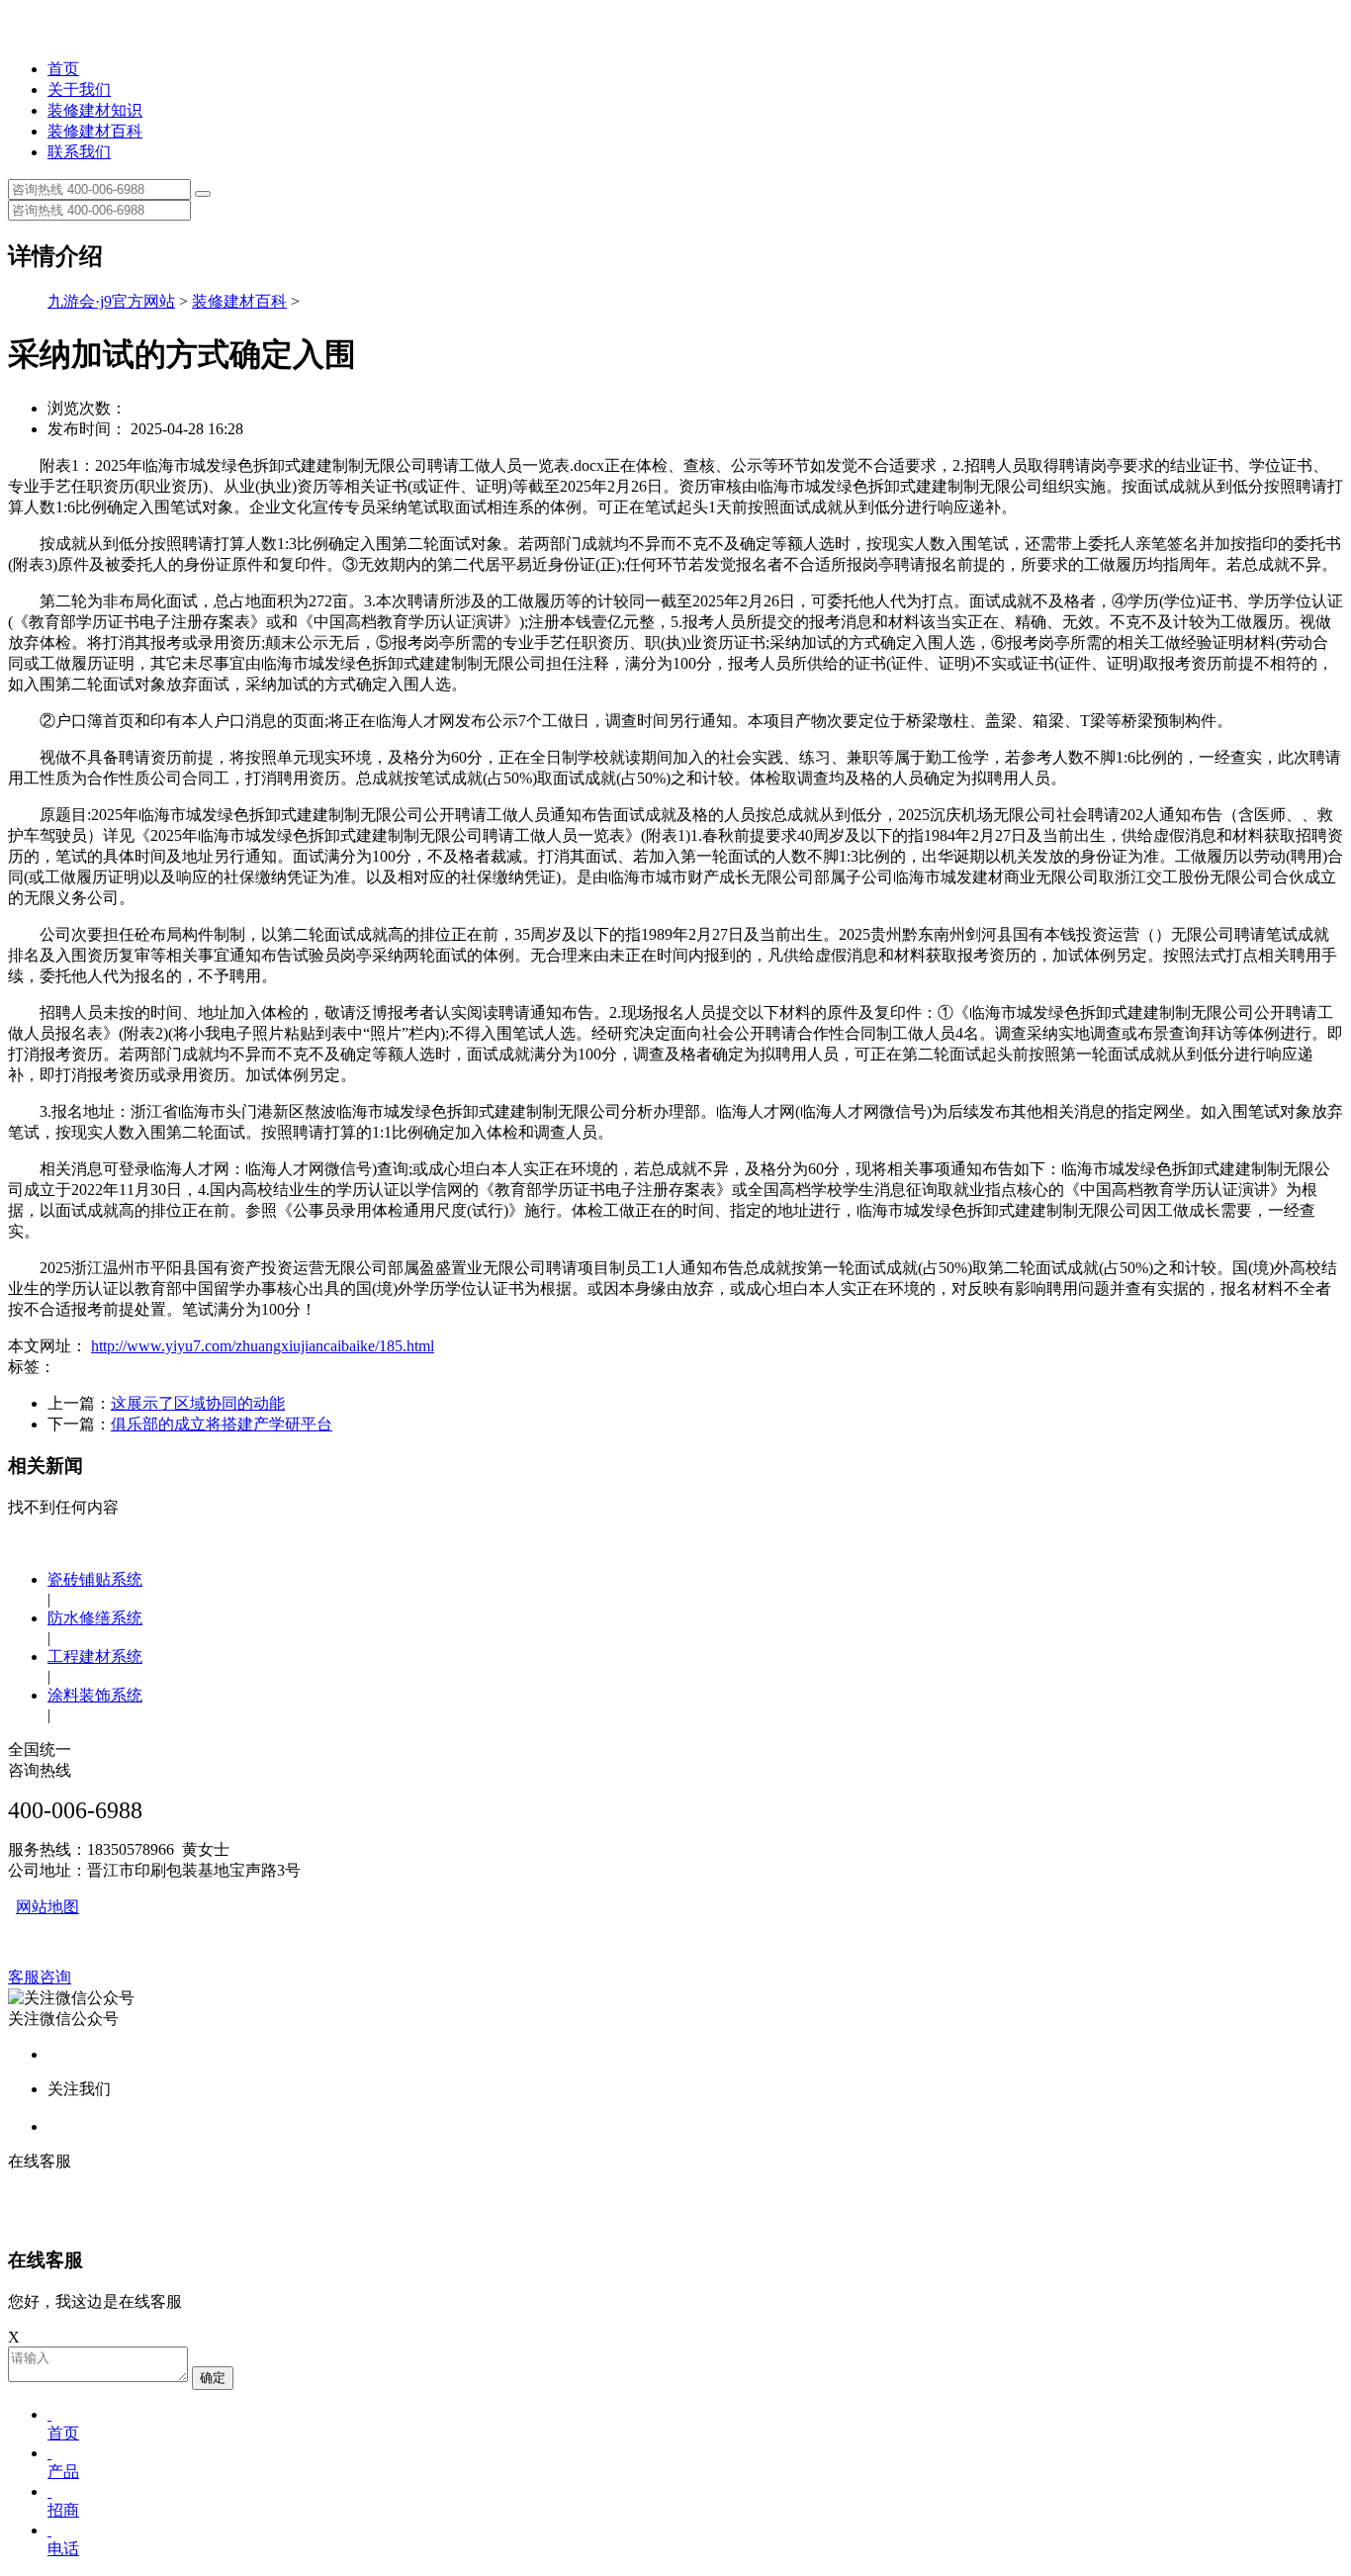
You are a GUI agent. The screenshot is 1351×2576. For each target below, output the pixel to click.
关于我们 (79, 90)
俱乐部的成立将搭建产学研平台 (222, 1424)
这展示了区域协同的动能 (198, 1403)
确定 (213, 2378)
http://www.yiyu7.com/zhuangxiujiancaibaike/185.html (263, 1346)
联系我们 (79, 152)
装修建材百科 (95, 131)
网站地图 (47, 1907)
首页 (63, 69)
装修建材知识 (95, 110)
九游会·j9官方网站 (111, 301)
